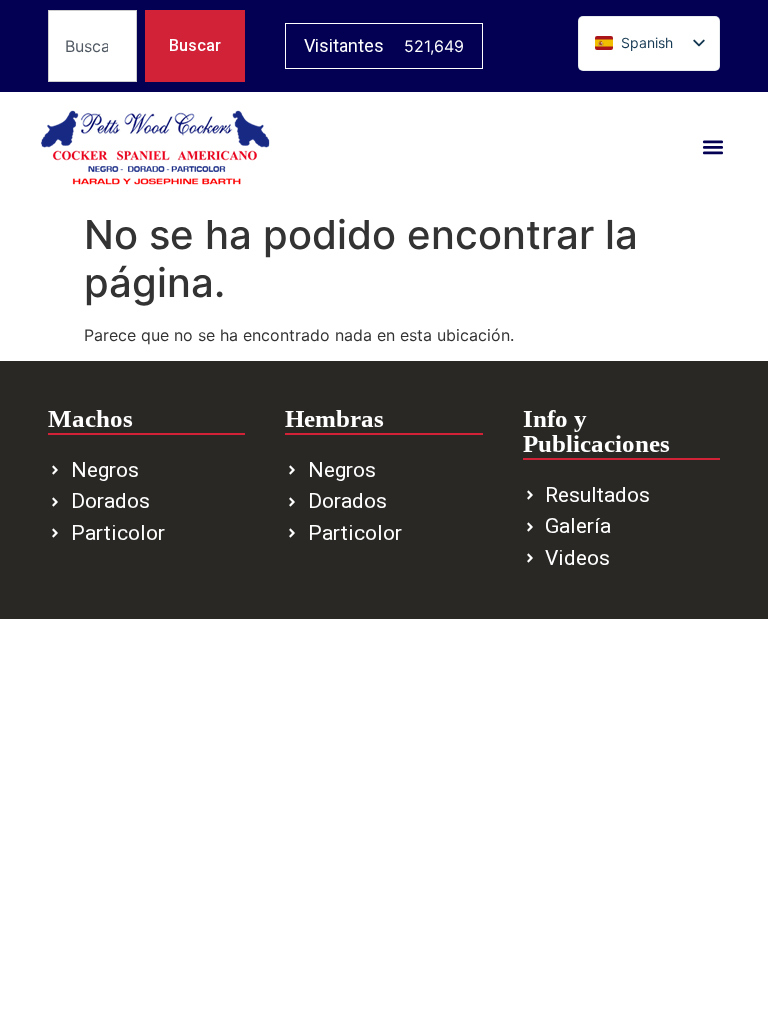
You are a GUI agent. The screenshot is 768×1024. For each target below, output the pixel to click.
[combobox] (92, 46)
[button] (713, 147)
